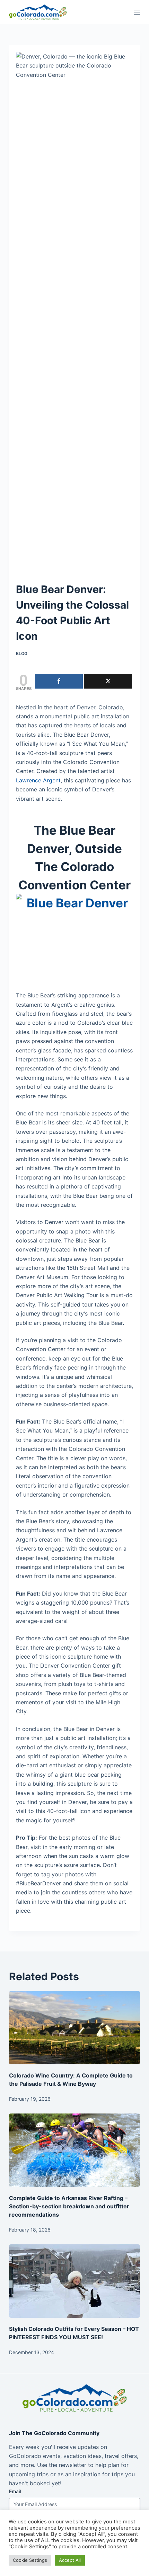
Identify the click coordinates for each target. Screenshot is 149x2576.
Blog (22, 653)
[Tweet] (108, 681)
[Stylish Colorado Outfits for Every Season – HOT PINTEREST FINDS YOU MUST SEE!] (74, 2281)
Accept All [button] (70, 2560)
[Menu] (137, 12)
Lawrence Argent (38, 780)
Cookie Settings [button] (30, 2560)
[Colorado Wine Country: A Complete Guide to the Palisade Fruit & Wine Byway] (74, 2028)
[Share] (59, 681)
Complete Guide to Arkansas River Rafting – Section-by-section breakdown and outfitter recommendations (69, 2206)
